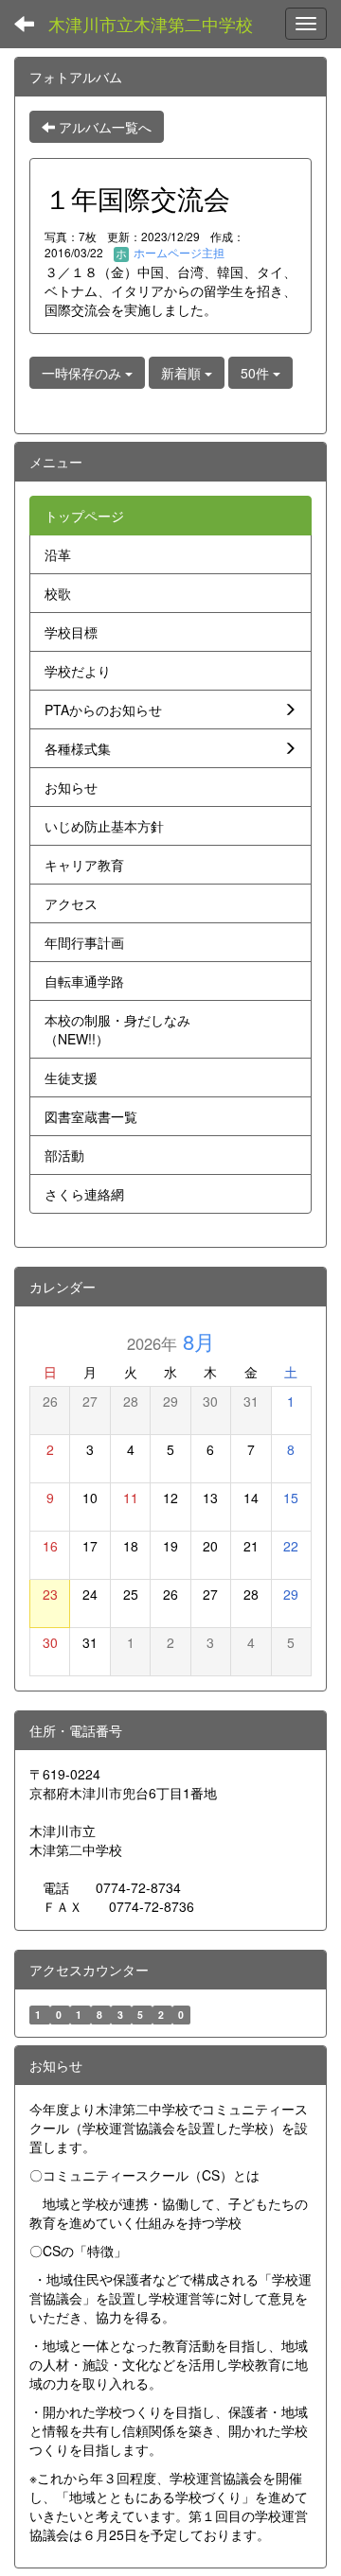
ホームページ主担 (178, 252)
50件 (257, 373)
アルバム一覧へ (103, 127)
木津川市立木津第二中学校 (151, 24)
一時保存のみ (83, 373)
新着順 (183, 373)
